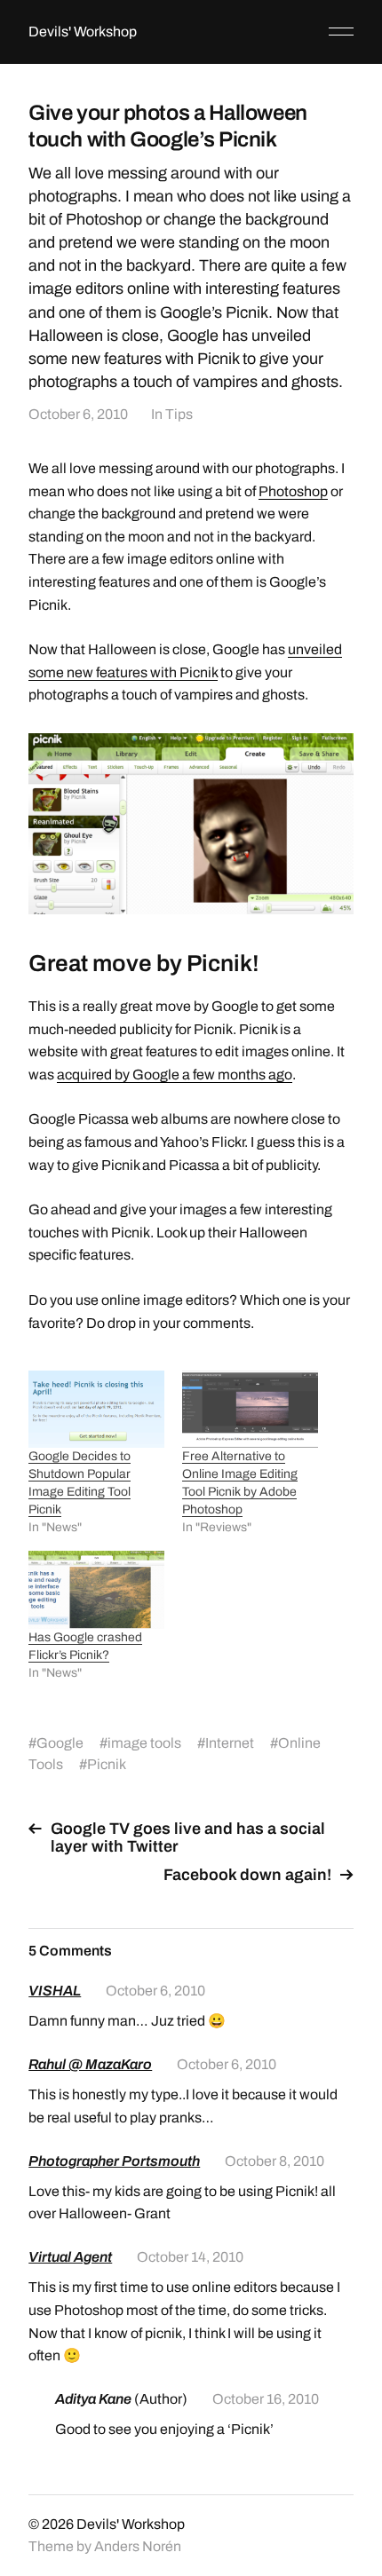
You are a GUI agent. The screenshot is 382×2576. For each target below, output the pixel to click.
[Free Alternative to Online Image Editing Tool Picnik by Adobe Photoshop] (250, 1409)
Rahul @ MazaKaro (90, 2064)
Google (60, 1743)
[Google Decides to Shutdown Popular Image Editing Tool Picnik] (96, 1409)
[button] (191, 824)
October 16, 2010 (266, 2399)
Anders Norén (138, 2546)
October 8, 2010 (275, 2161)
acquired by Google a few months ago (175, 1075)
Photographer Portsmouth (114, 2161)
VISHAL (55, 1991)
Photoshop (293, 491)
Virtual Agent (70, 2257)
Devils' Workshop (83, 32)
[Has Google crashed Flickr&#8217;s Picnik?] (96, 1589)
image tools (144, 1743)
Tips (179, 414)
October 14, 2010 (190, 2257)
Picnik (107, 1764)
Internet (230, 1743)
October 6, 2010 (78, 414)
